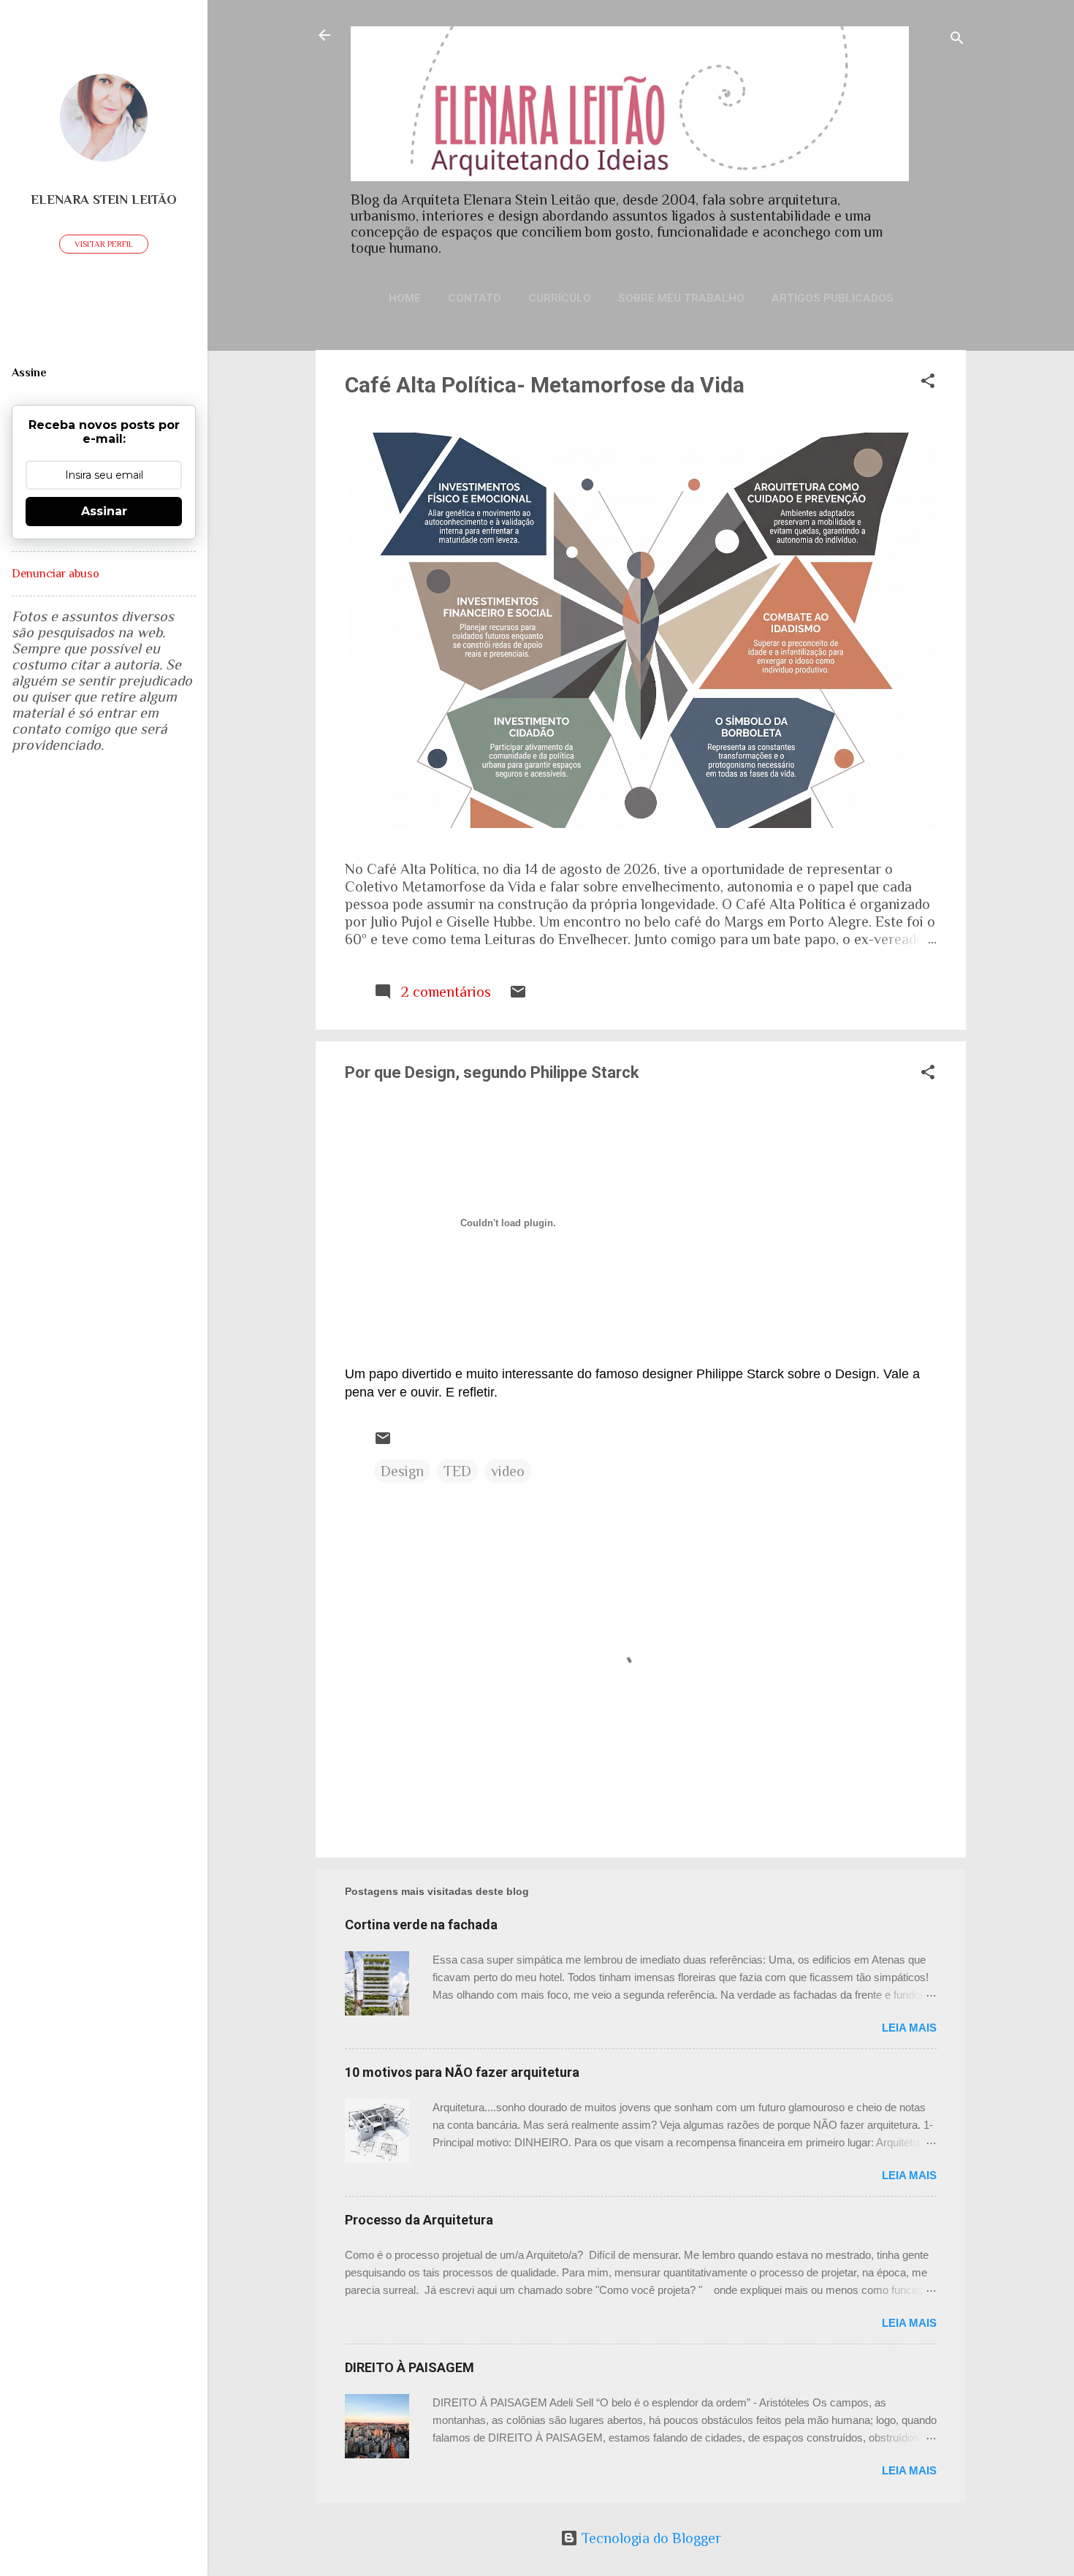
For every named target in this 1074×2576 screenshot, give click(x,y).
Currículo (560, 298)
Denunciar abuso (56, 574)
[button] (928, 383)
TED (457, 1471)
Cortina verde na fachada (421, 1925)
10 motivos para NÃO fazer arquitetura (462, 2072)
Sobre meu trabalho (681, 298)
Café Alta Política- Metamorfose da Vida (545, 385)
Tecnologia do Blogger (650, 2538)
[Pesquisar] (957, 40)
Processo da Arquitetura (419, 2220)
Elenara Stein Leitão (104, 200)
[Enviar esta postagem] (518, 995)
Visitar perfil (104, 244)
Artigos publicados (833, 298)
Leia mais (909, 2028)
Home (405, 298)
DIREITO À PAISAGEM (410, 2367)
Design (402, 1471)
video (508, 1471)
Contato (475, 298)
